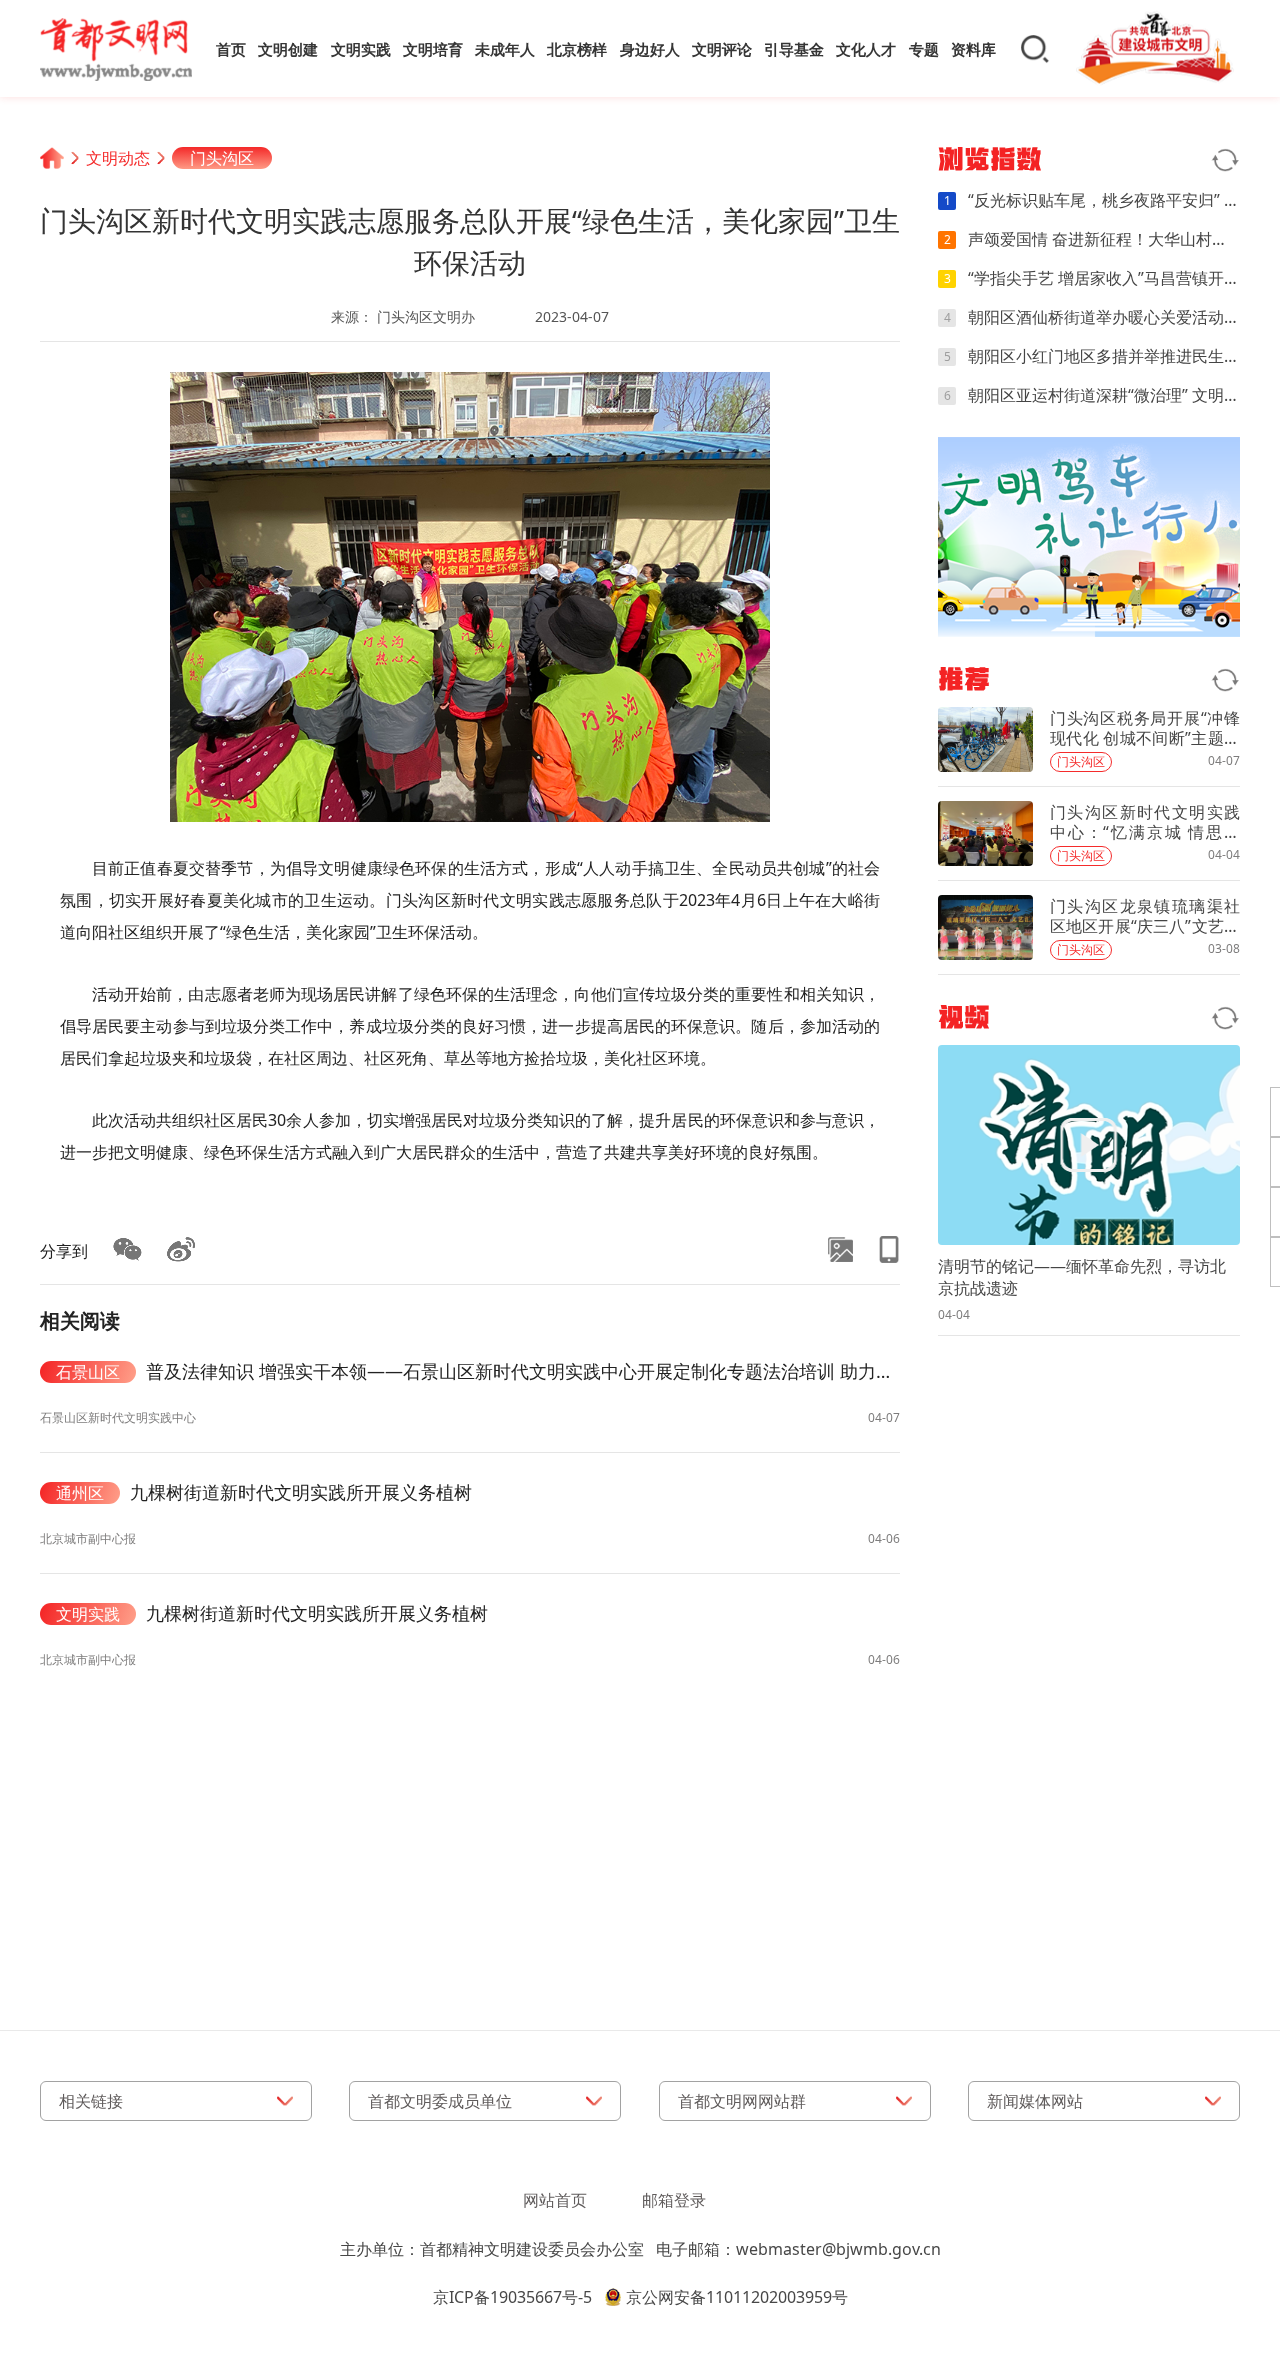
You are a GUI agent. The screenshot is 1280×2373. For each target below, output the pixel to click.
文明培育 (433, 49)
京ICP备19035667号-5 (512, 2297)
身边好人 (650, 49)
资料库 (973, 49)
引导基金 (794, 49)
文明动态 (118, 158)
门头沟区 (222, 158)
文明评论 (722, 49)
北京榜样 (577, 49)
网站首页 (555, 2200)
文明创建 (288, 49)
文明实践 (361, 49)
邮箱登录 (674, 2200)
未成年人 (505, 49)
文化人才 (866, 49)
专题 (924, 49)
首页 (231, 49)
